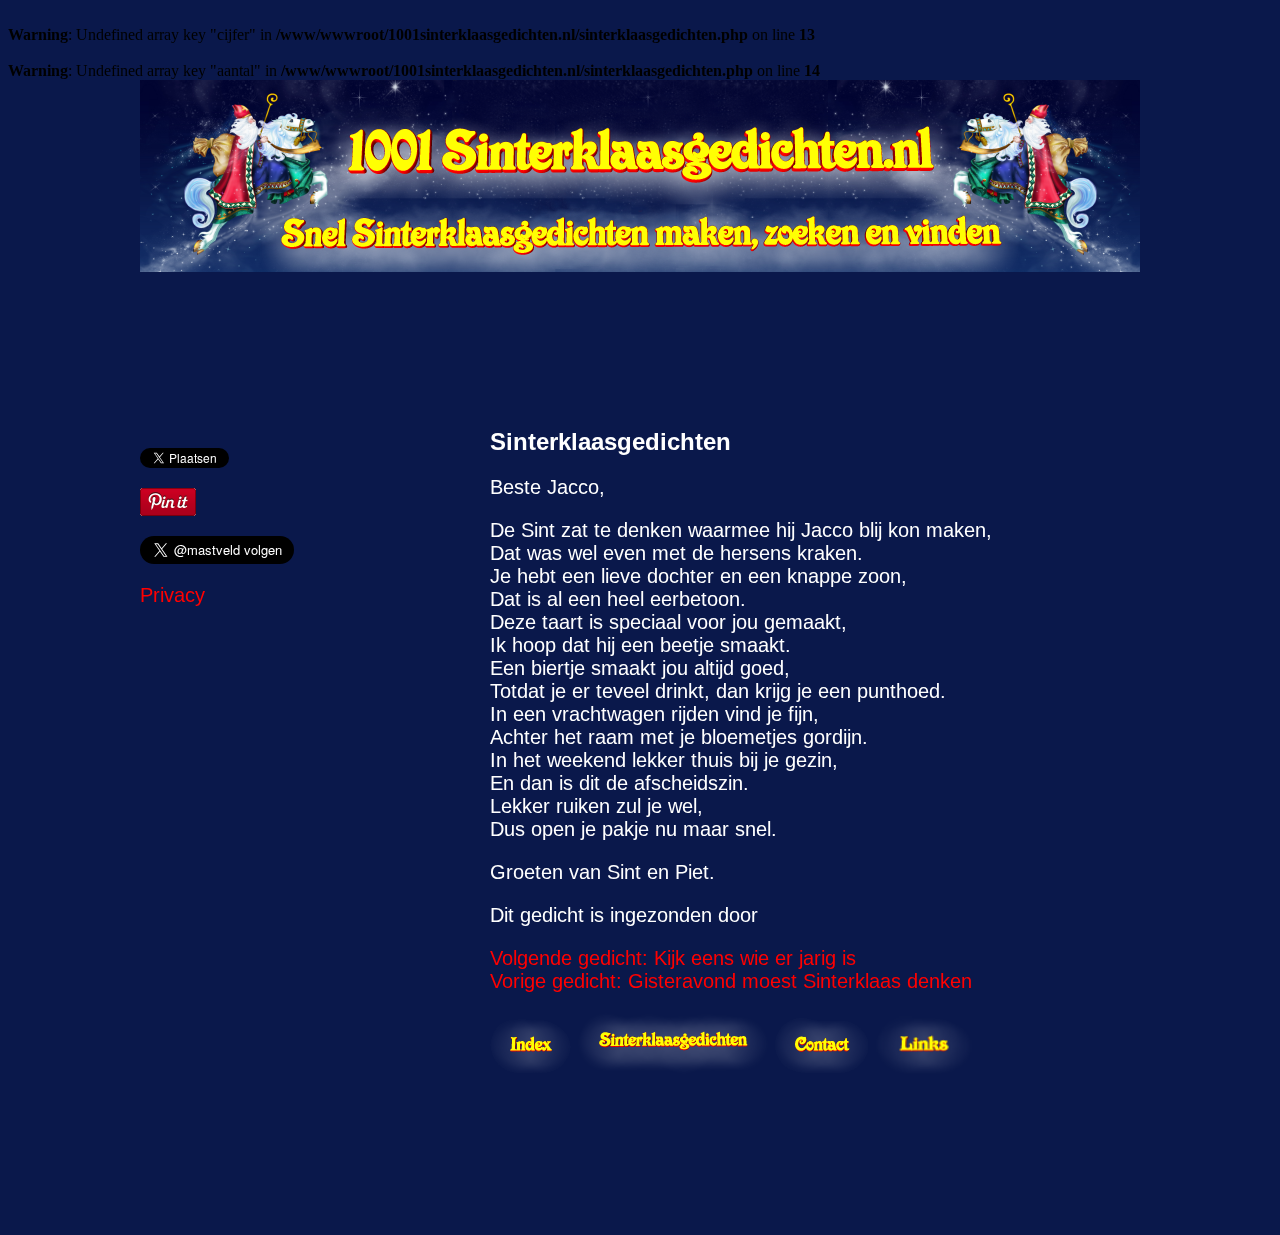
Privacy (172, 595)
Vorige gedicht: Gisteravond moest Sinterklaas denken (731, 981)
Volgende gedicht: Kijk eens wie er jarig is (673, 958)
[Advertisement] (640, 340)
